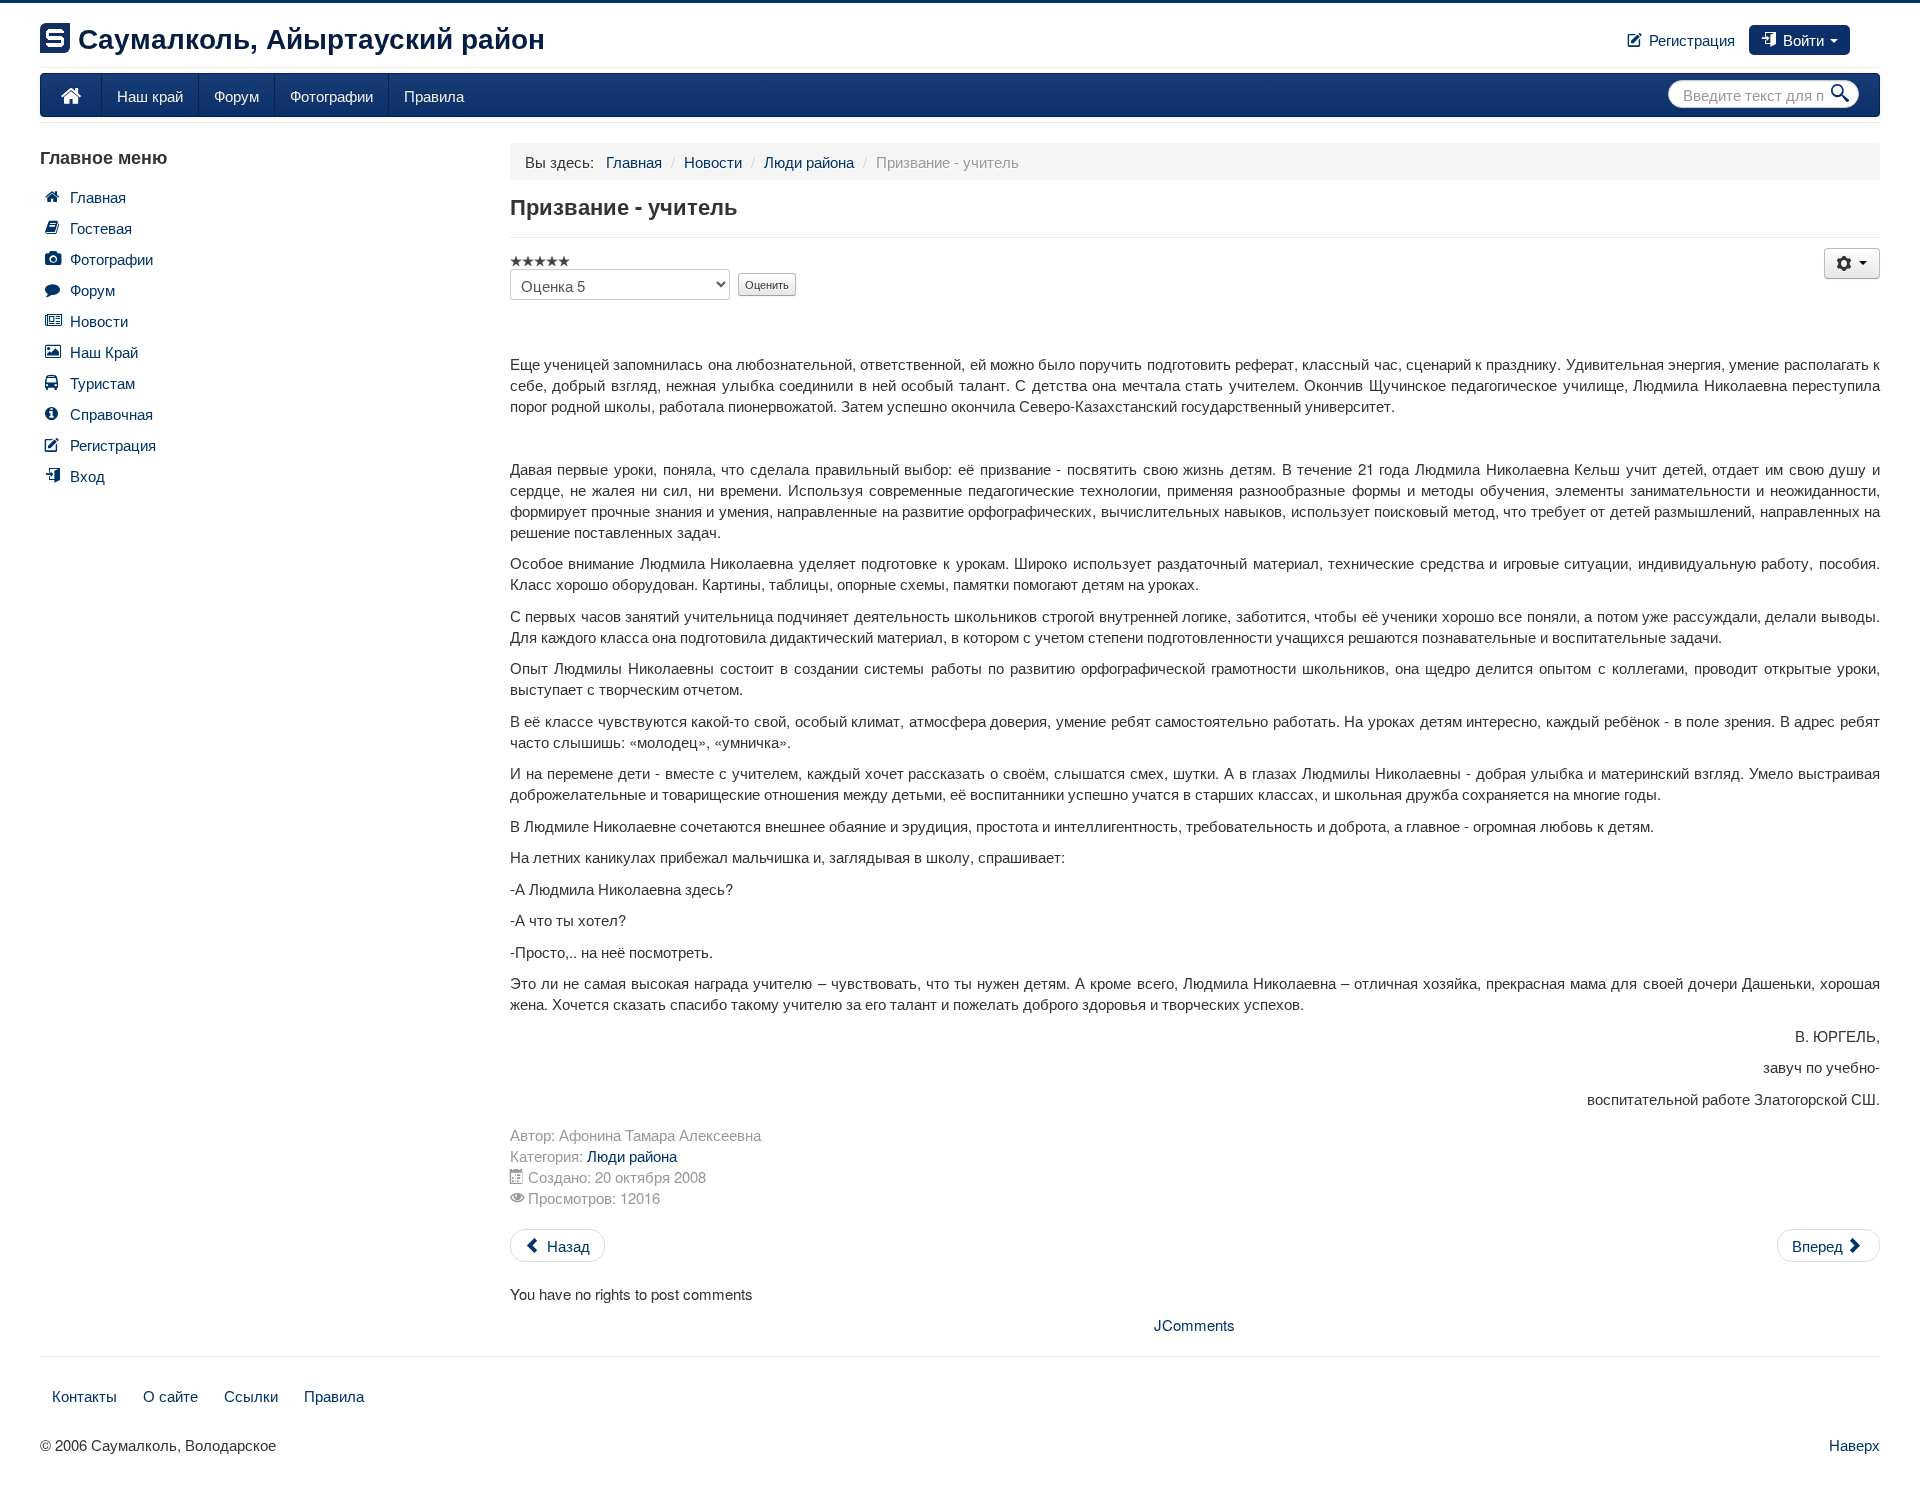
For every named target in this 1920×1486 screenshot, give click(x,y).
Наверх (1854, 1444)
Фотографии (331, 95)
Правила (434, 95)
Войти (1803, 39)
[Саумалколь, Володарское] (71, 95)
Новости (99, 320)
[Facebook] (1854, 33)
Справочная (111, 413)
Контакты (84, 1395)
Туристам (102, 382)
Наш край (150, 95)
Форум (236, 95)
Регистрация (1690, 39)
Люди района (632, 1155)
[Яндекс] (1878, 33)
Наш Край (104, 351)
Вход (87, 475)
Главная (98, 196)
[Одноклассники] (1870, 33)
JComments (1194, 1324)
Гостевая (101, 227)
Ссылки (251, 1395)
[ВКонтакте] (1862, 33)
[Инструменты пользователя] (1852, 263)
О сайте (170, 1395)
